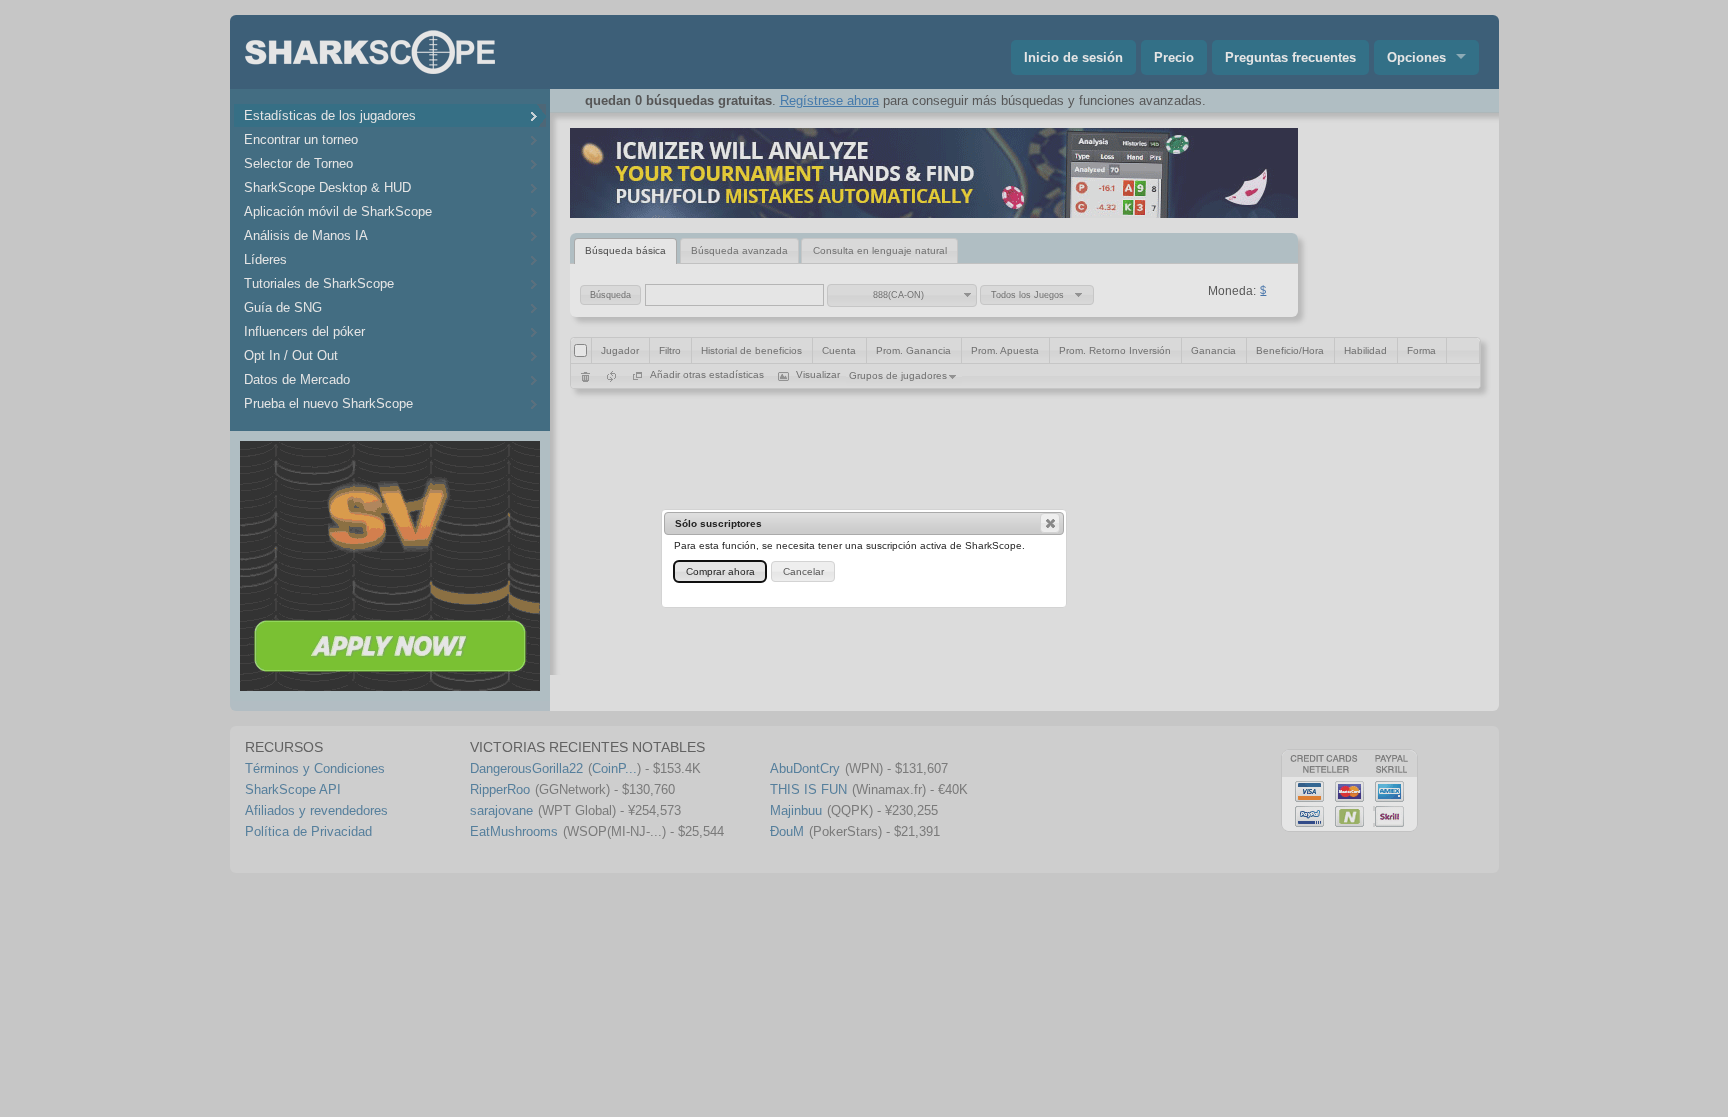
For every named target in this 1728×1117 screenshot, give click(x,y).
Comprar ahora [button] (720, 571)
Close (1050, 523)
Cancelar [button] (803, 571)
